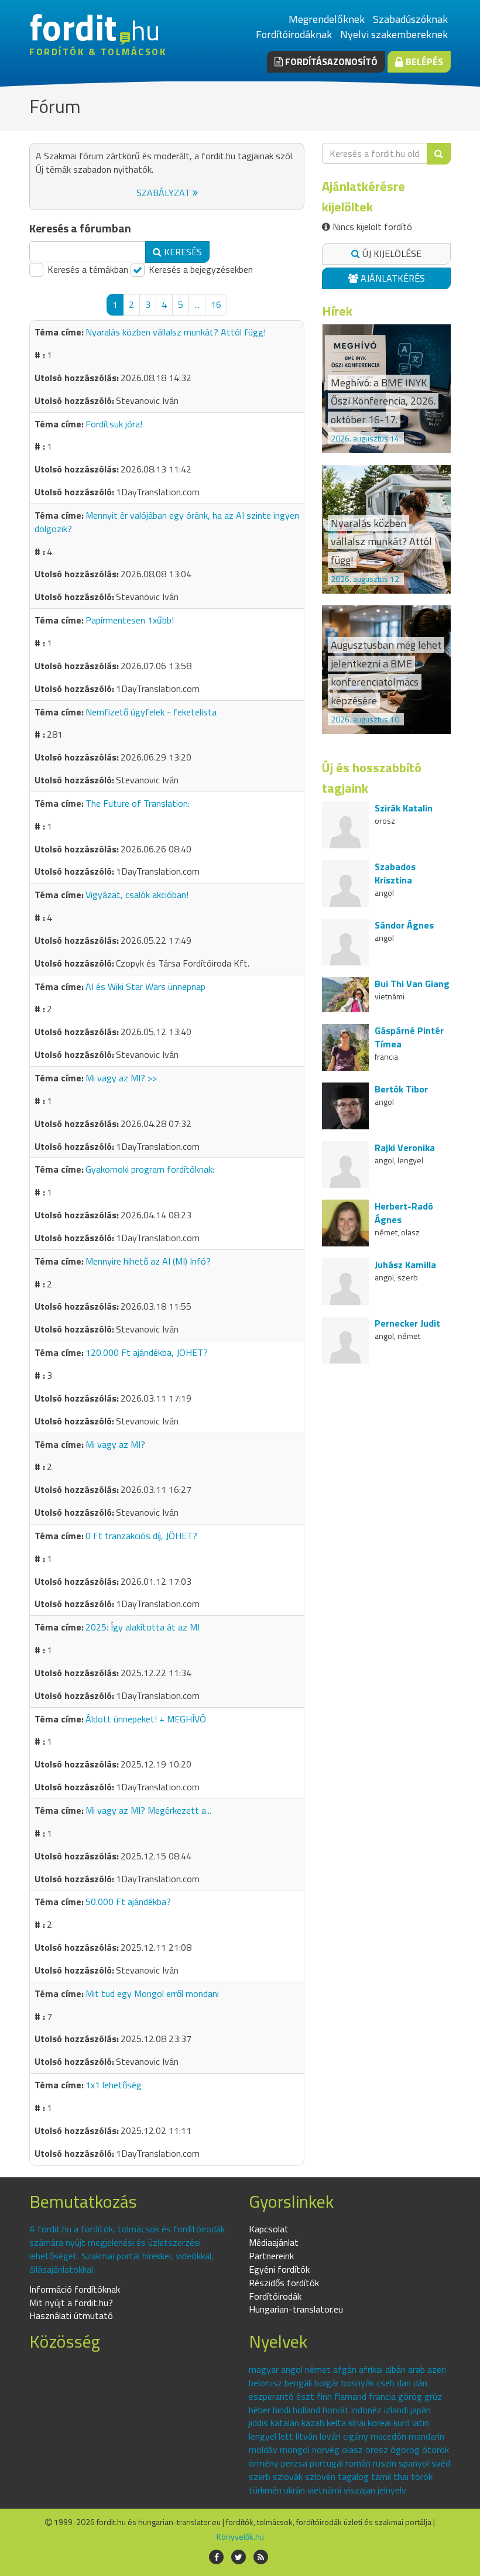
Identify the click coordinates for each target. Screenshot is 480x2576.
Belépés (423, 61)
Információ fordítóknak (75, 2289)
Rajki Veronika (405, 1147)
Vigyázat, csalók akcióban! (137, 895)
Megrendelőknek (327, 19)
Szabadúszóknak (410, 19)
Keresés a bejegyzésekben (200, 270)
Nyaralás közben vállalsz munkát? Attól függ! (176, 332)
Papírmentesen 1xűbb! (130, 620)
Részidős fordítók (284, 2283)
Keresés (182, 252)
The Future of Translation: (138, 803)
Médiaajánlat (274, 2242)
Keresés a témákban (87, 270)
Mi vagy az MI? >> (121, 1078)
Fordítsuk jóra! (114, 424)
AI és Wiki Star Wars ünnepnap (145, 986)
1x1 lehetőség (114, 2085)
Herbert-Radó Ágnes (404, 1213)
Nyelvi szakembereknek (394, 34)
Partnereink (271, 2256)
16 (216, 304)
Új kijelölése (391, 254)
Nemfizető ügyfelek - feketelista (151, 712)
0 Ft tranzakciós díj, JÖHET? (141, 1536)
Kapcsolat (269, 2229)
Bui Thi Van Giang (412, 984)
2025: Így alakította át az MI (143, 1627)
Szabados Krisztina (395, 873)
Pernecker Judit (407, 1323)
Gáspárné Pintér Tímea (409, 1037)
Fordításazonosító (330, 61)
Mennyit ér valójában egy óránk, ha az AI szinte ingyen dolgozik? (167, 522)
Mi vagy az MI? (115, 1444)
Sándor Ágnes (404, 925)
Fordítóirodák (275, 2296)
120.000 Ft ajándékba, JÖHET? (147, 1352)
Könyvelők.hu (240, 2536)
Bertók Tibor (401, 1089)
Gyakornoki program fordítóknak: (150, 1169)
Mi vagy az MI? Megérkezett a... (148, 1810)
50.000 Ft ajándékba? (128, 1902)
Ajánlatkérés (392, 278)
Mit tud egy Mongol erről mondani (152, 1993)
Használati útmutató (71, 2315)
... (197, 304)
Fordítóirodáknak (294, 34)
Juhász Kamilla (405, 1265)
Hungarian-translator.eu (296, 2309)
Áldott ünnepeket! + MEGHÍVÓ (146, 1719)
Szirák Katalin (404, 808)
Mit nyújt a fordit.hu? (71, 2303)
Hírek (337, 311)
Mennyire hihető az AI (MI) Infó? (148, 1261)
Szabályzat (164, 193)
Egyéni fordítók (279, 2269)
